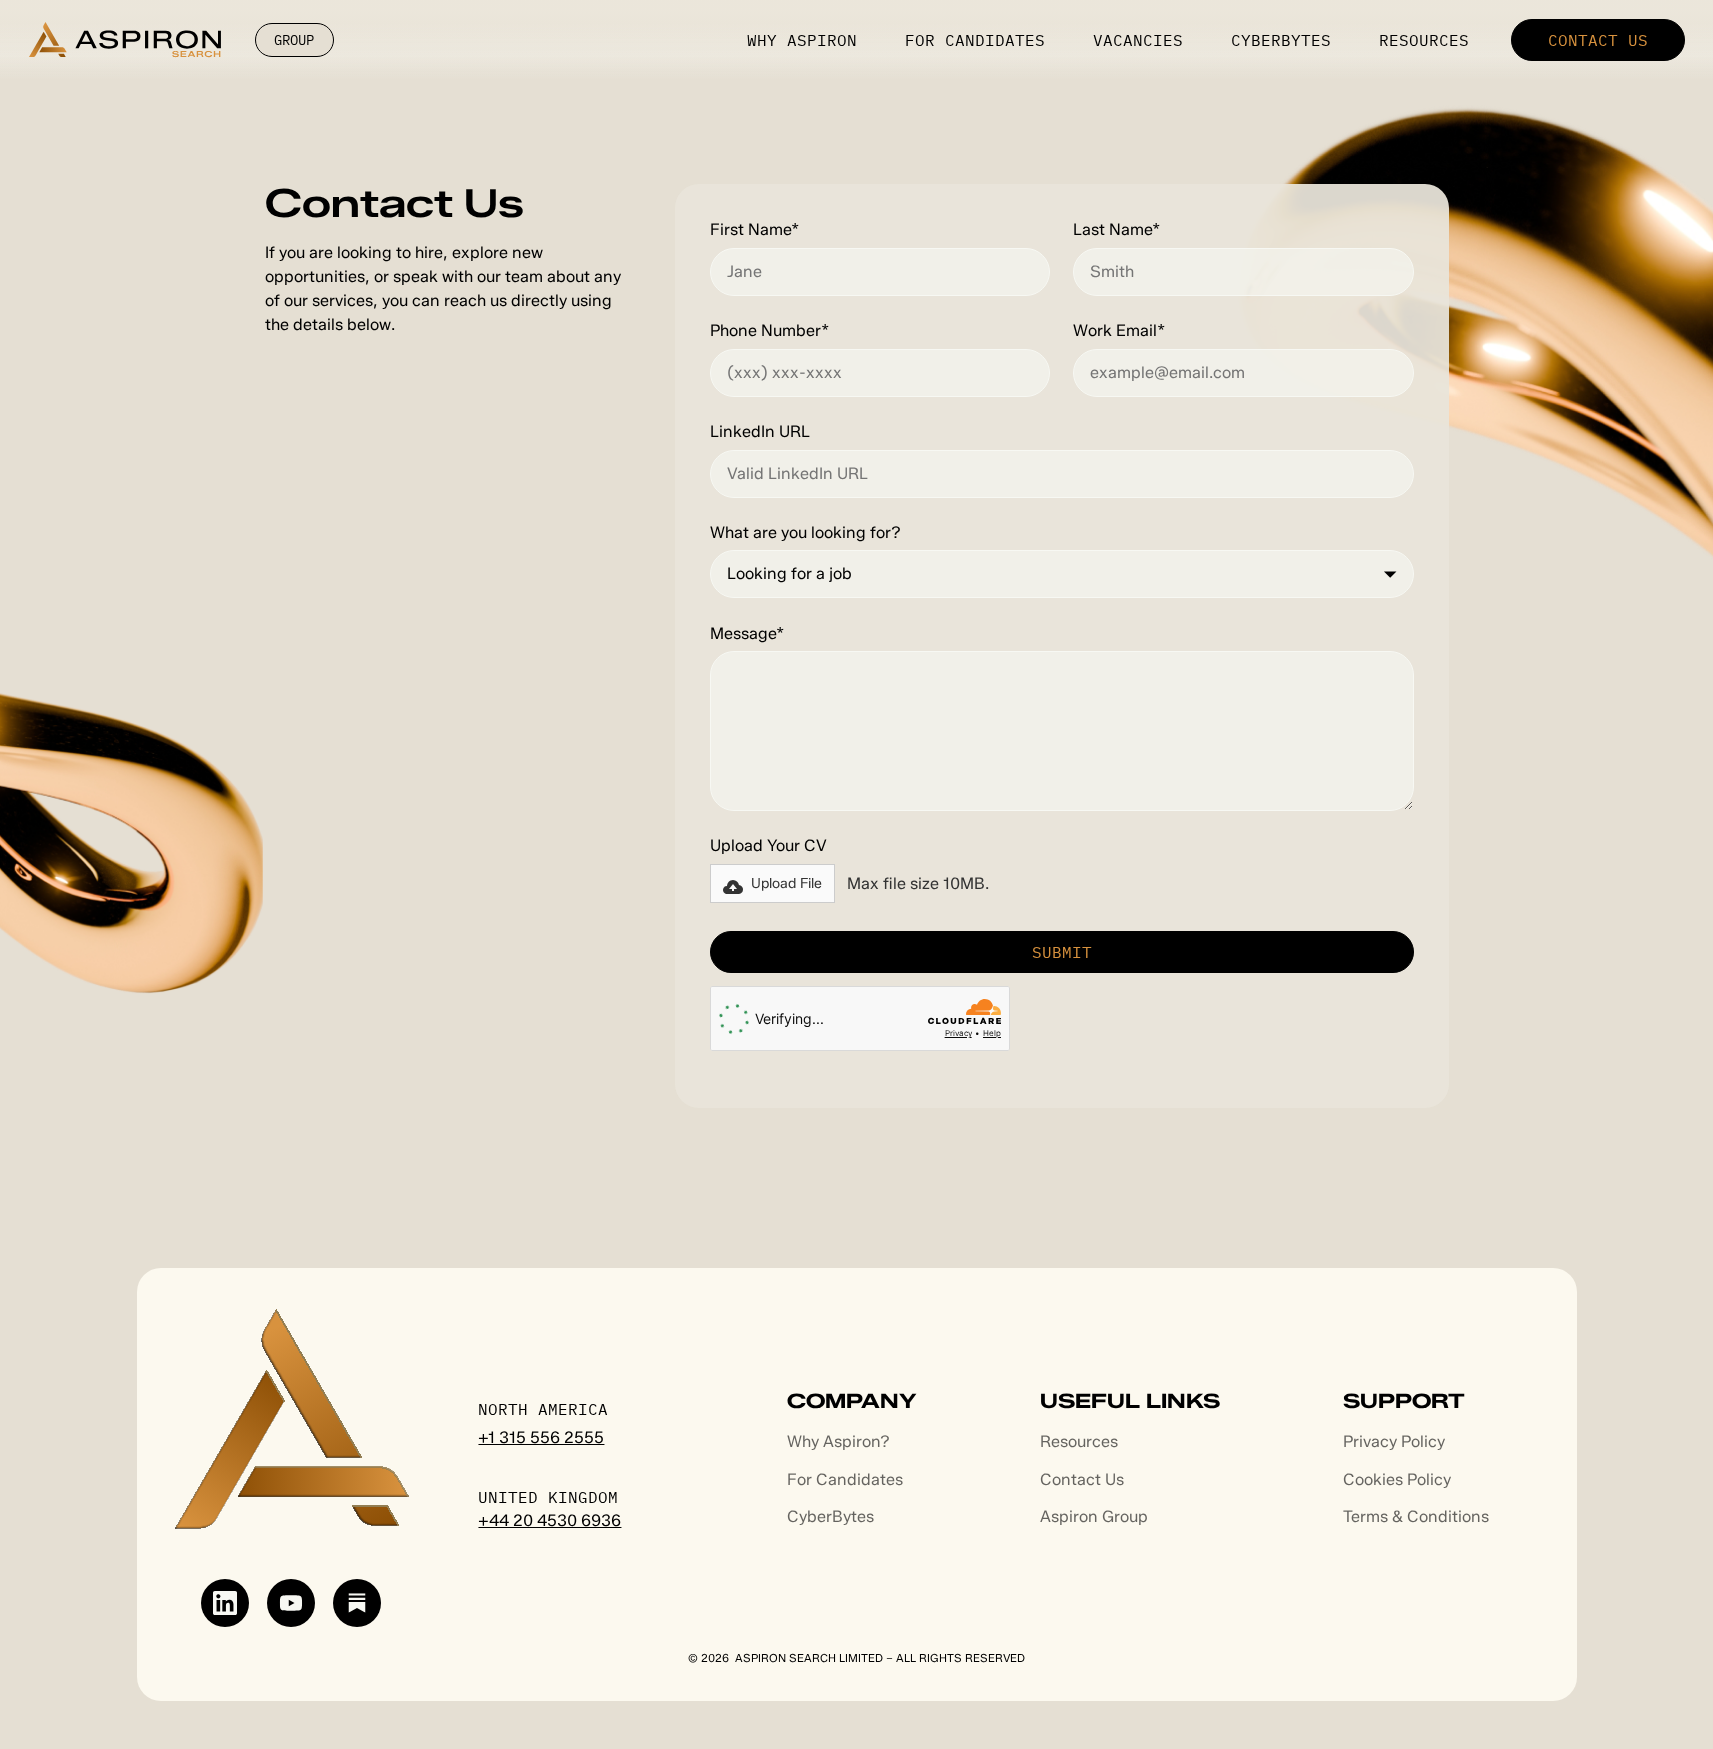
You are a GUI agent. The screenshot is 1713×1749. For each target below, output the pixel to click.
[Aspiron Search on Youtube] (291, 1603)
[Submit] (1062, 952)
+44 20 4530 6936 (549, 1520)
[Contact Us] (1598, 40)
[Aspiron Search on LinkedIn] (225, 1603)
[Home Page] (125, 39)
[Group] (294, 40)
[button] (772, 883)
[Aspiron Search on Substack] (357, 1603)
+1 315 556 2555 (541, 1437)
